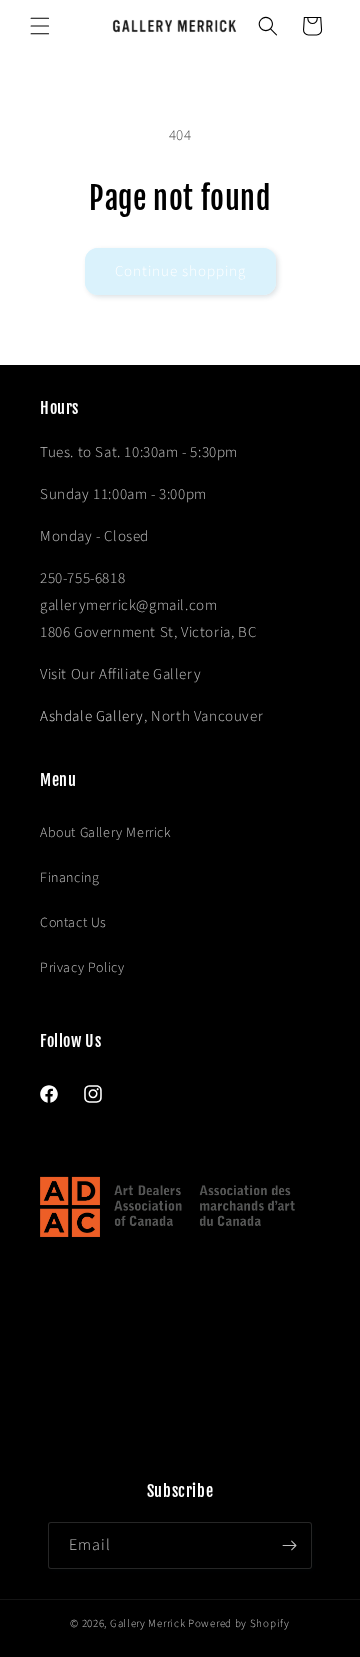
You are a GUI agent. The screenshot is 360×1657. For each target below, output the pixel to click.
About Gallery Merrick (106, 833)
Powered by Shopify (239, 1623)
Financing (69, 878)
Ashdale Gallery (92, 716)
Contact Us (73, 923)
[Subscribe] (289, 1545)
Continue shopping (180, 271)
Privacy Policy (82, 968)
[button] (40, 26)
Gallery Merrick (148, 1623)
